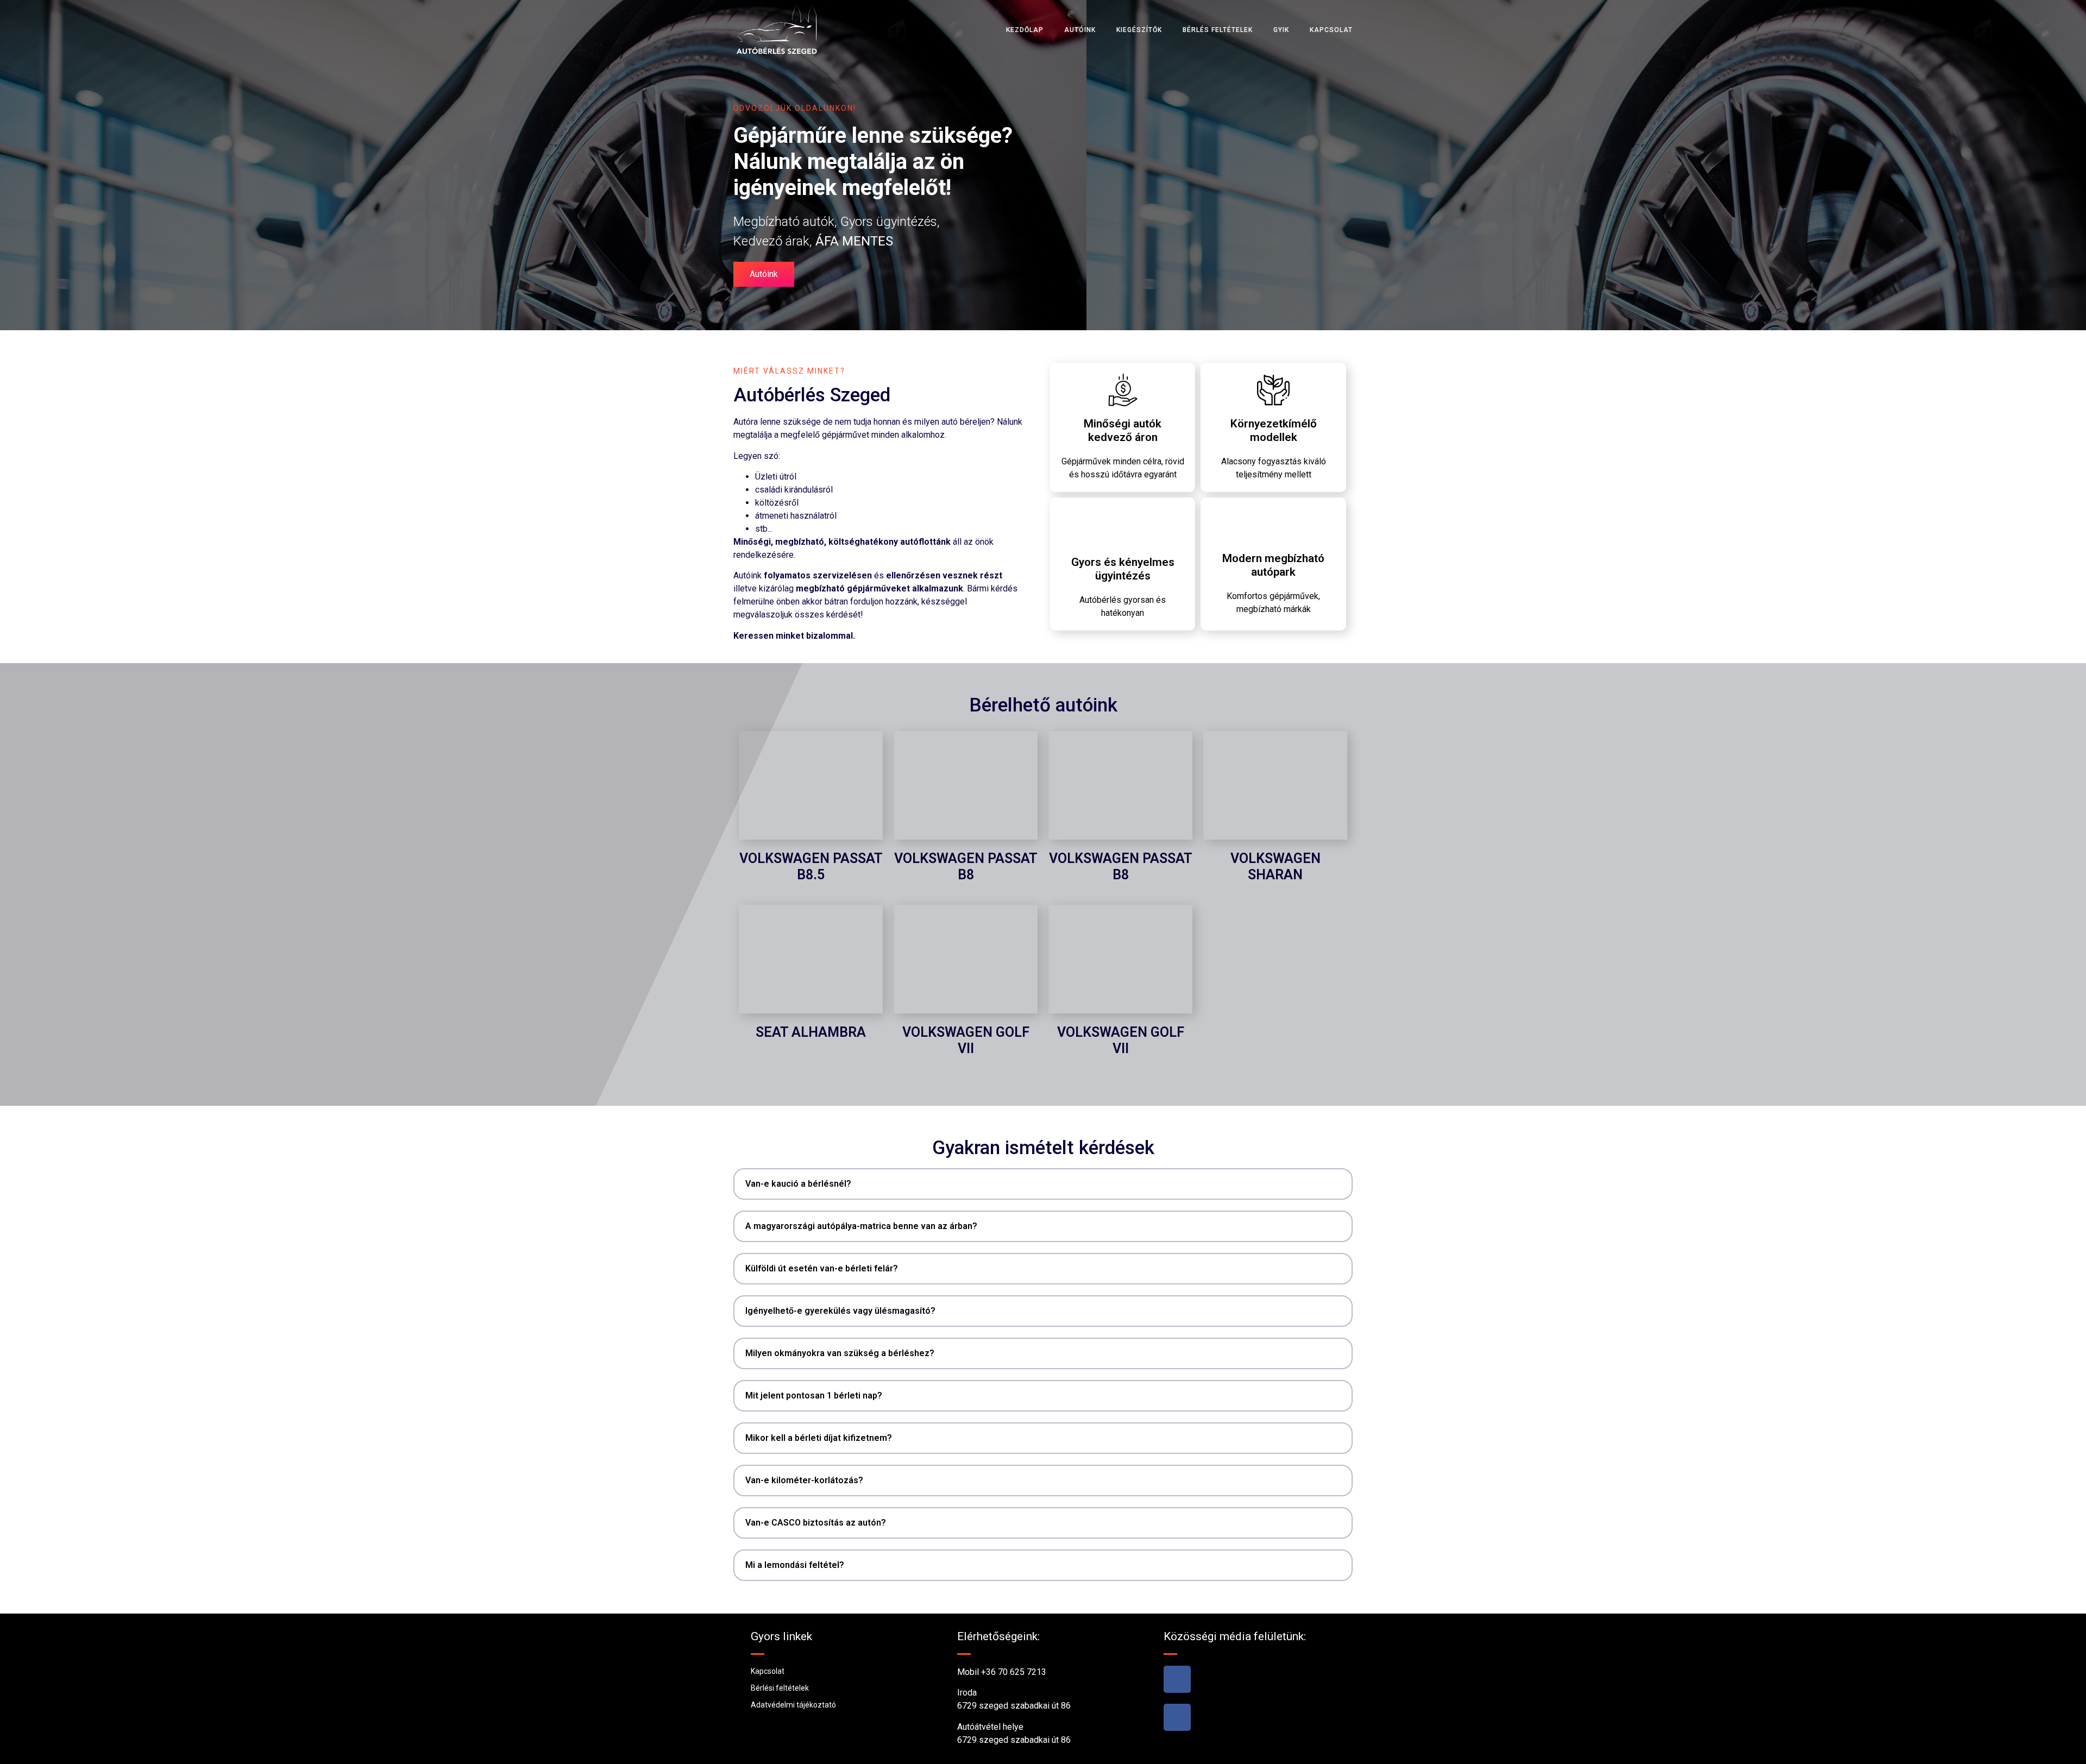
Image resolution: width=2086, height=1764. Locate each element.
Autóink (1080, 30)
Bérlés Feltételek (1218, 30)
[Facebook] (1177, 1679)
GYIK (1281, 30)
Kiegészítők (1139, 30)
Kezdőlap (1025, 30)
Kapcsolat (1331, 30)
